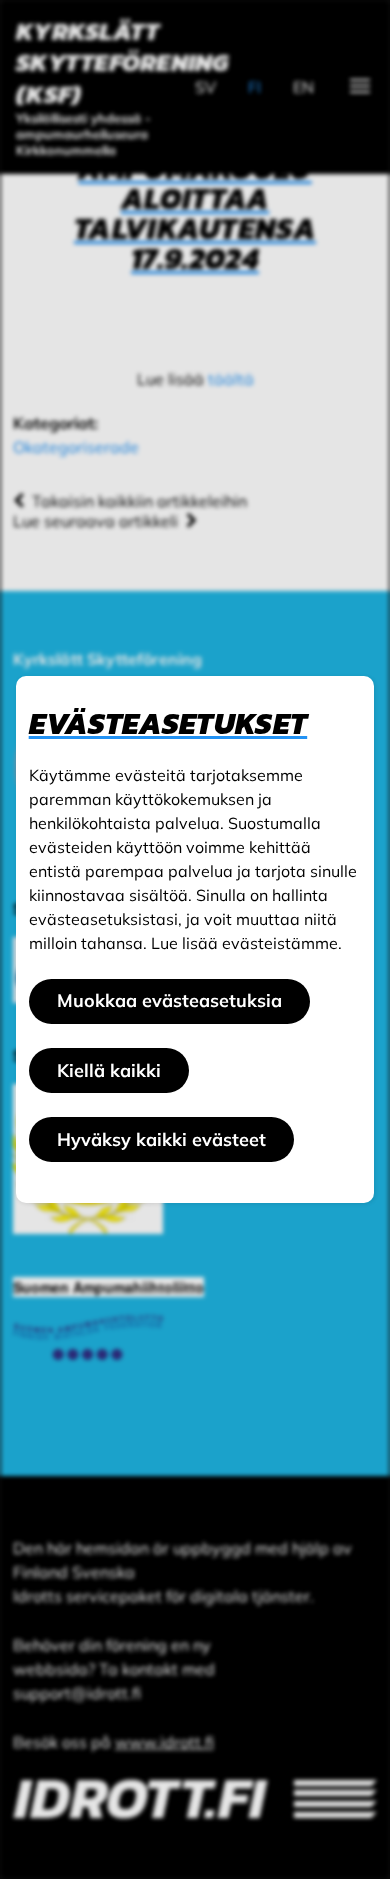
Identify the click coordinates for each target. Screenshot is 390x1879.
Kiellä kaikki (109, 1070)
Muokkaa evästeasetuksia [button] (169, 1000)
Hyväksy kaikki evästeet (161, 1139)
